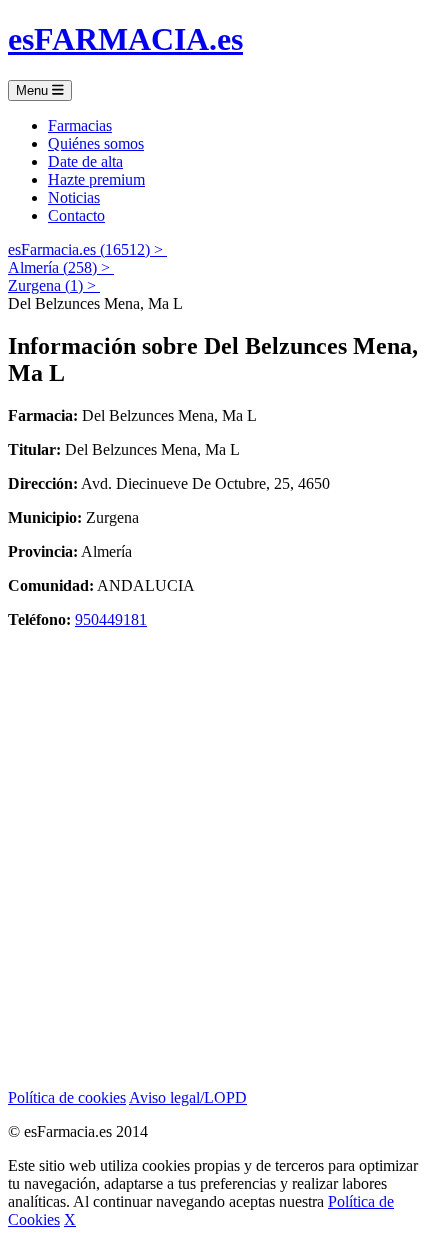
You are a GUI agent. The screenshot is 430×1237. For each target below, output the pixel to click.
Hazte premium (96, 179)
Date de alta (85, 161)
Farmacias (80, 125)
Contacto (76, 215)
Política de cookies (67, 1097)
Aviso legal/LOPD (188, 1097)
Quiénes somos (96, 143)
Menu (34, 90)
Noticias (74, 197)
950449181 (111, 619)
